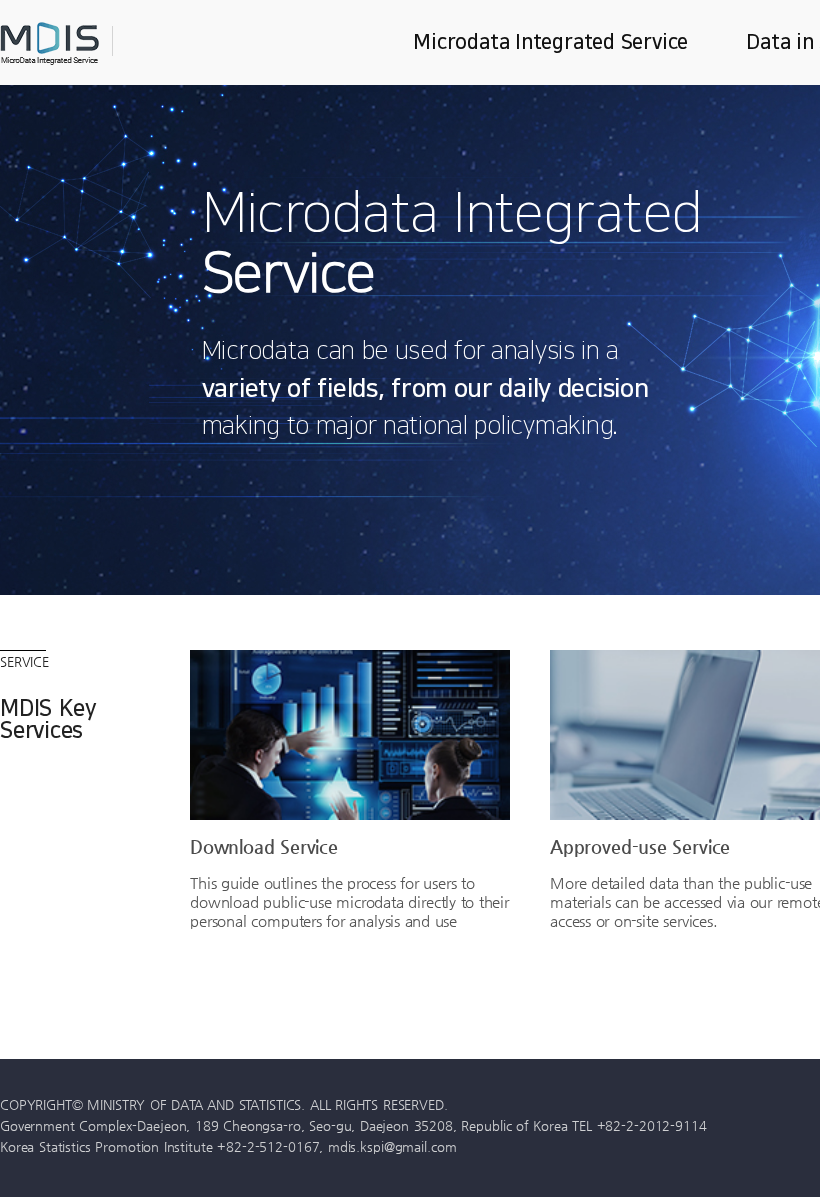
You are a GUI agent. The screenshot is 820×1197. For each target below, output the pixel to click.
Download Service (264, 846)
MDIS (100, 43)
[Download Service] (350, 735)
